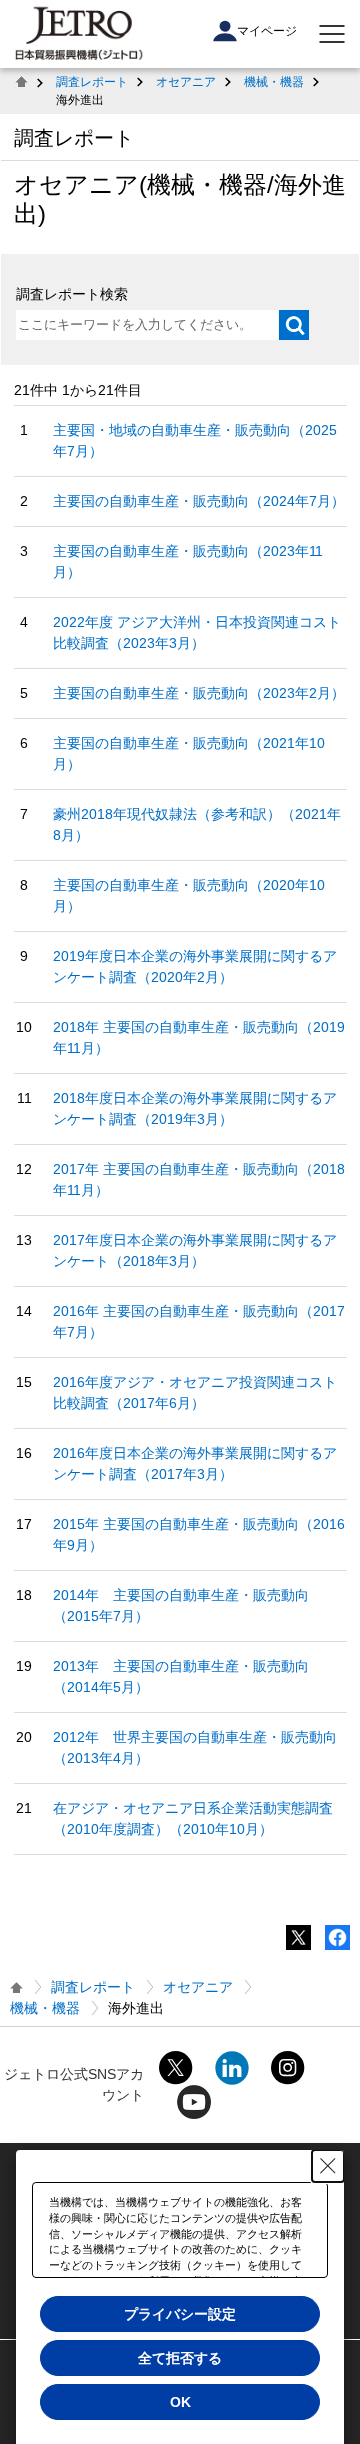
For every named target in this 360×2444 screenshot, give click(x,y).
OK (180, 2402)
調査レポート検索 (72, 294)
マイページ (267, 31)
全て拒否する (180, 2358)
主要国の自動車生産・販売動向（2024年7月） (199, 501)
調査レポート (92, 82)
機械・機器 (274, 82)
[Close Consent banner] (328, 2166)
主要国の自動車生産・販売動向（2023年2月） (199, 693)
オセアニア (186, 82)
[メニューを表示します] (332, 34)
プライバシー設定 (180, 2314)
